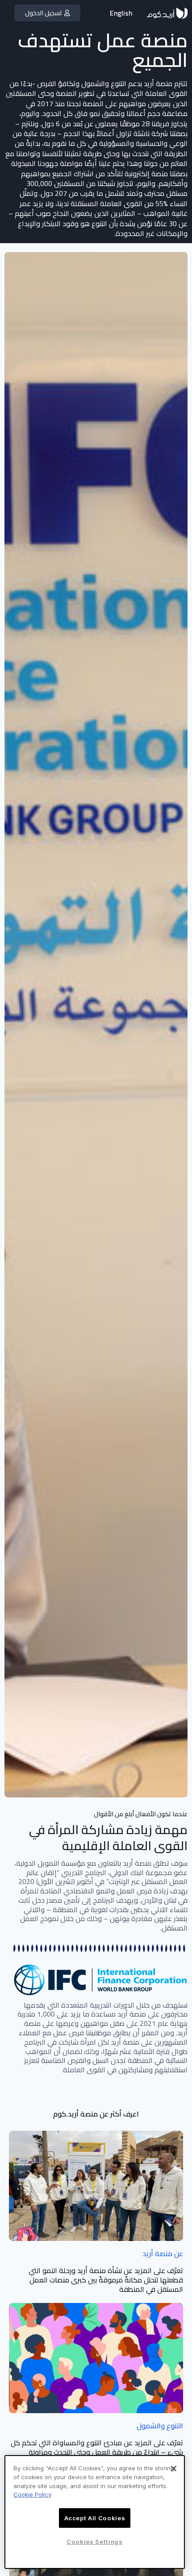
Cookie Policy (32, 2494)
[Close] (174, 2468)
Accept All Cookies (95, 2518)
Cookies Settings (95, 2542)
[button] (47, 13)
